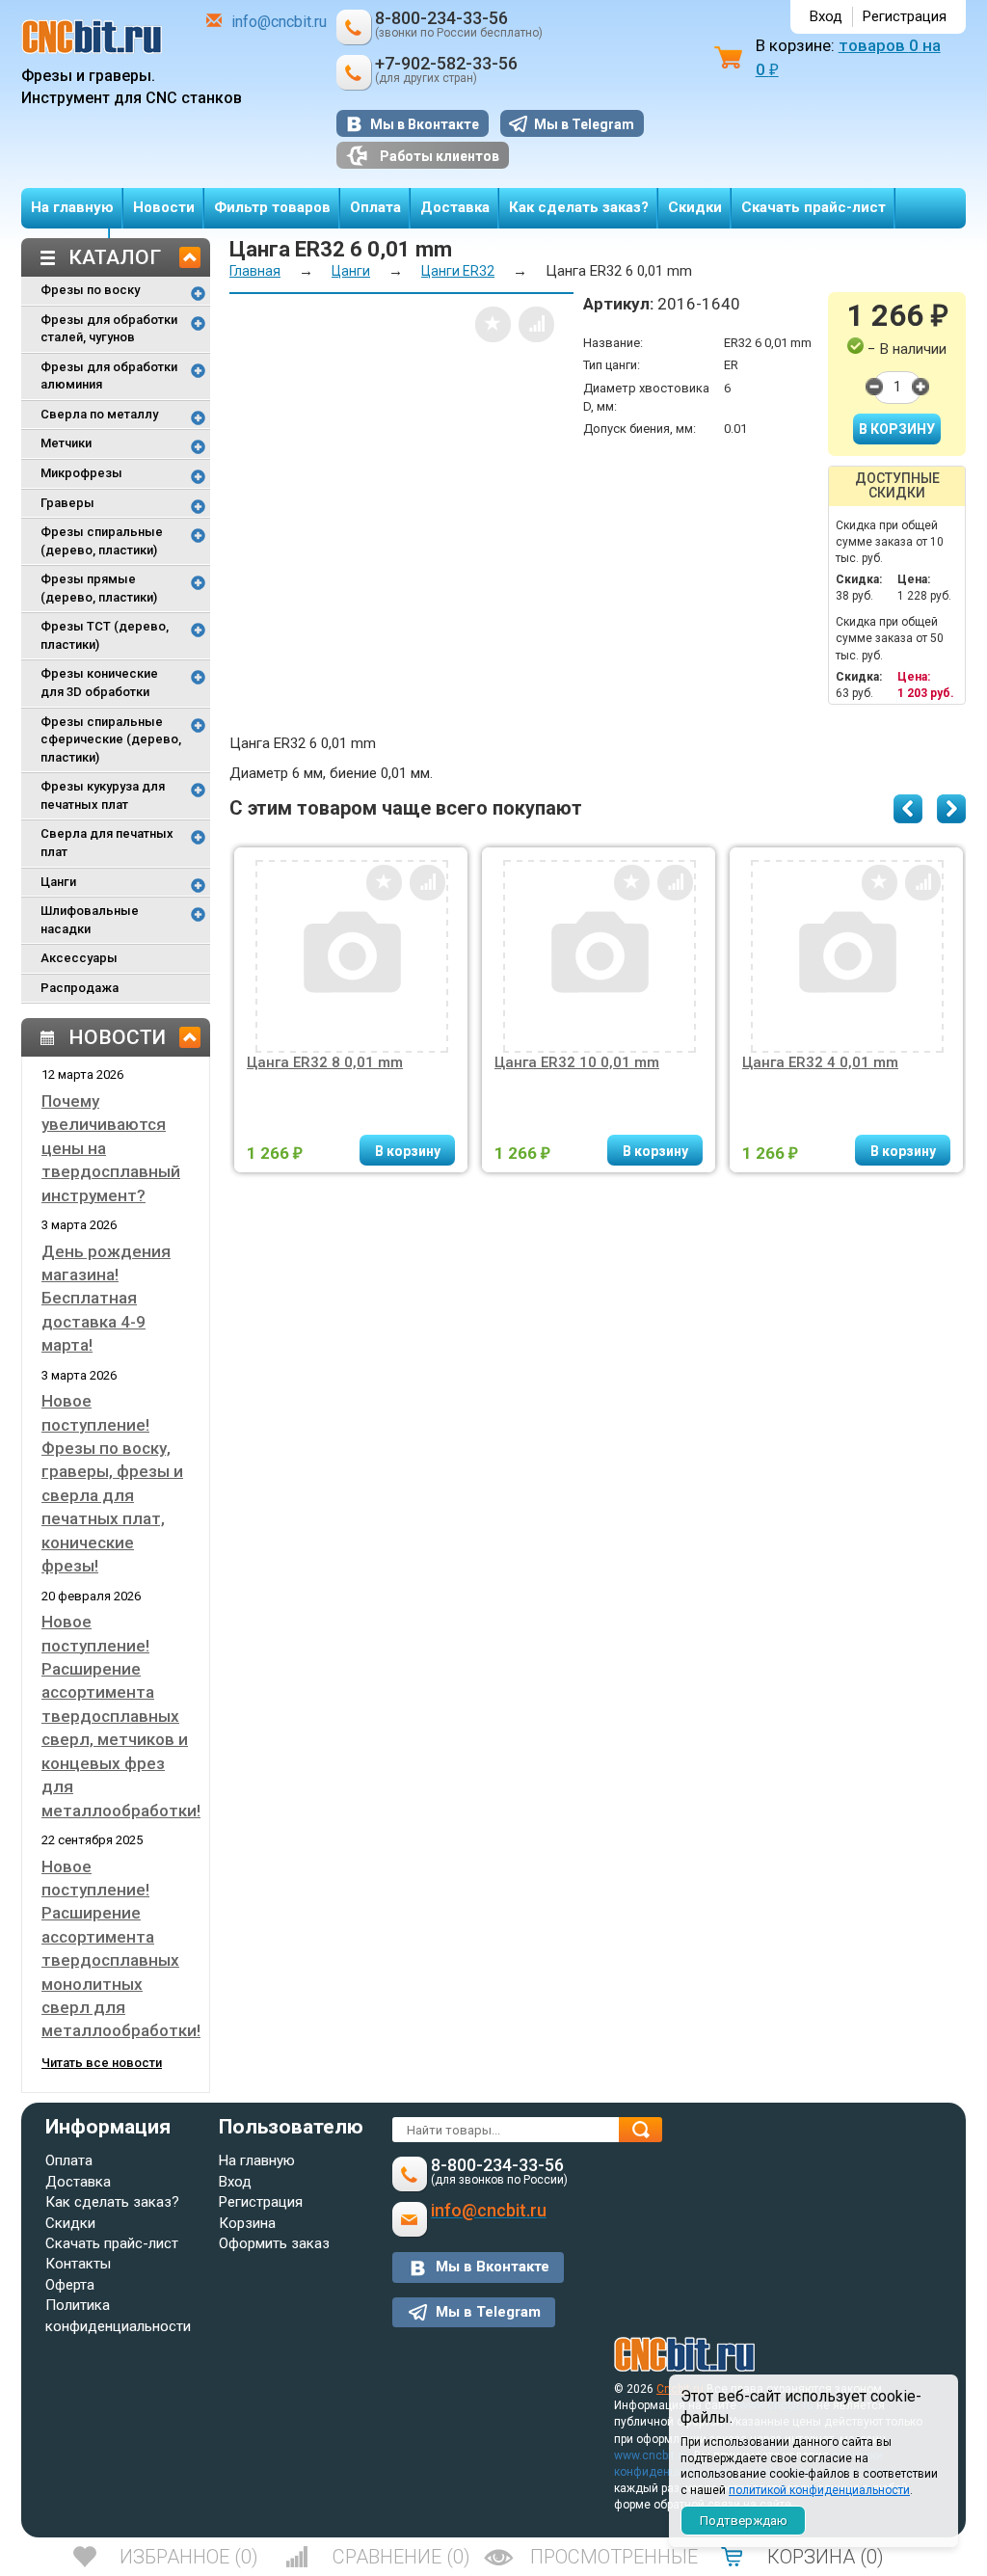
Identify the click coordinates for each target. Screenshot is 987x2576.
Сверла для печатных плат (107, 843)
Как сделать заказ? (579, 207)
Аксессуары (79, 958)
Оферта (70, 2285)
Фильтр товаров (272, 207)
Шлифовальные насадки (90, 920)
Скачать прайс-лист (814, 207)
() (189, 2557)
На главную (72, 207)
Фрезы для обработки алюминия (109, 376)
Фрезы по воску (90, 290)
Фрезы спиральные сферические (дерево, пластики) (111, 739)
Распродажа (80, 988)
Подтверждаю (744, 2521)
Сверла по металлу (99, 414)
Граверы (67, 503)
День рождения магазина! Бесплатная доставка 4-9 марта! (106, 1299)
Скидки (695, 207)
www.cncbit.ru (651, 2455)
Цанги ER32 (458, 271)
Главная (255, 271)
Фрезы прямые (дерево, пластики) (99, 588)
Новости (164, 207)
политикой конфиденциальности (819, 2490)
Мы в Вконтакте (425, 124)
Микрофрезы (81, 473)
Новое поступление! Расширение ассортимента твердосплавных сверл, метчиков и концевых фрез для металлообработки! (121, 1716)
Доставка (455, 207)
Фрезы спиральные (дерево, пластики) (102, 541)
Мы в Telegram (584, 124)
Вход (826, 16)
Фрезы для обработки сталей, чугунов (109, 329)
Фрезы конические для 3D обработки (99, 683)
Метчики (66, 443)
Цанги (58, 882)
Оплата (375, 207)
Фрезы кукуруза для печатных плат (103, 795)
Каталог (115, 257)
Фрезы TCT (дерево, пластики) (105, 635)
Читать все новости (102, 2063)
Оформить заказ (274, 2243)
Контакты (78, 2264)
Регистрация (905, 16)
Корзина (247, 2223)
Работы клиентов (440, 156)
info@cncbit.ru (279, 22)
